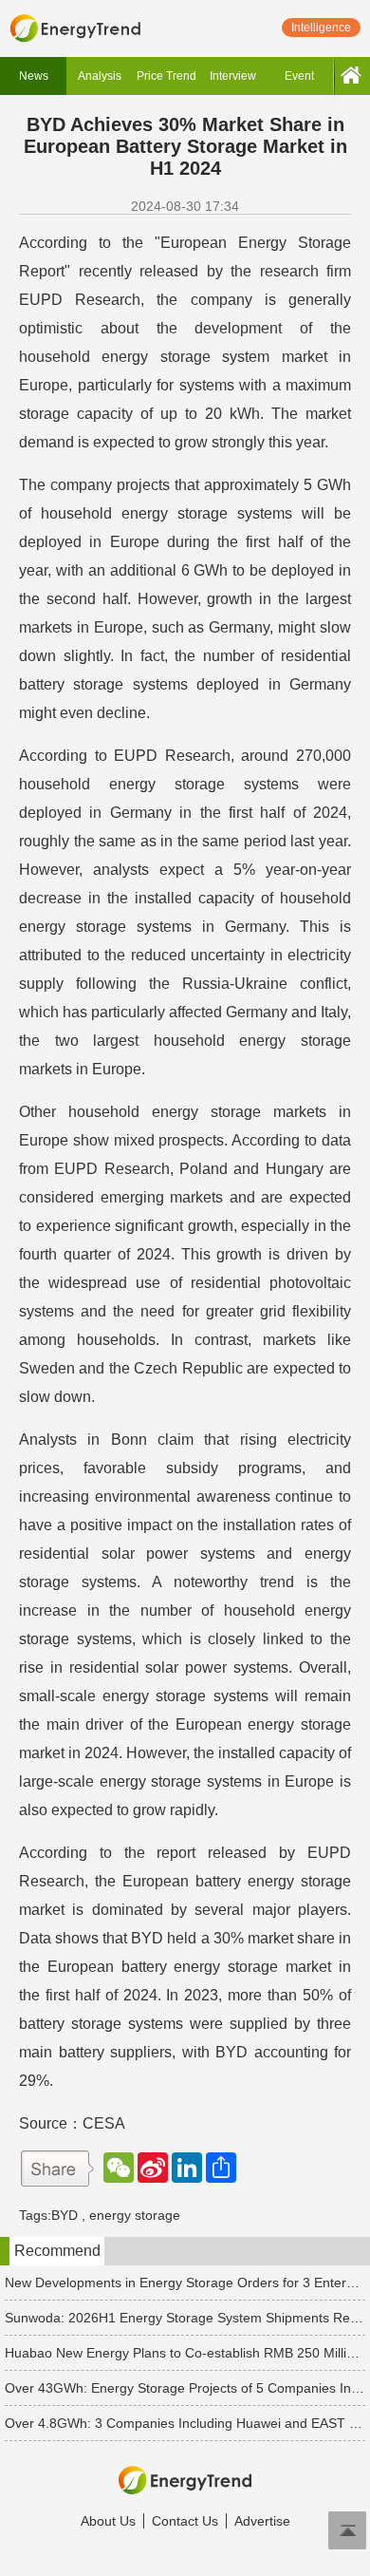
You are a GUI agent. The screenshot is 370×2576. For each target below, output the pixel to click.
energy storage (135, 2215)
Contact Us (185, 2521)
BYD (65, 2215)
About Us (108, 2521)
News (34, 76)
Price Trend (166, 76)
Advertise (262, 2521)
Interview (233, 76)
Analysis (100, 76)
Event (299, 76)
